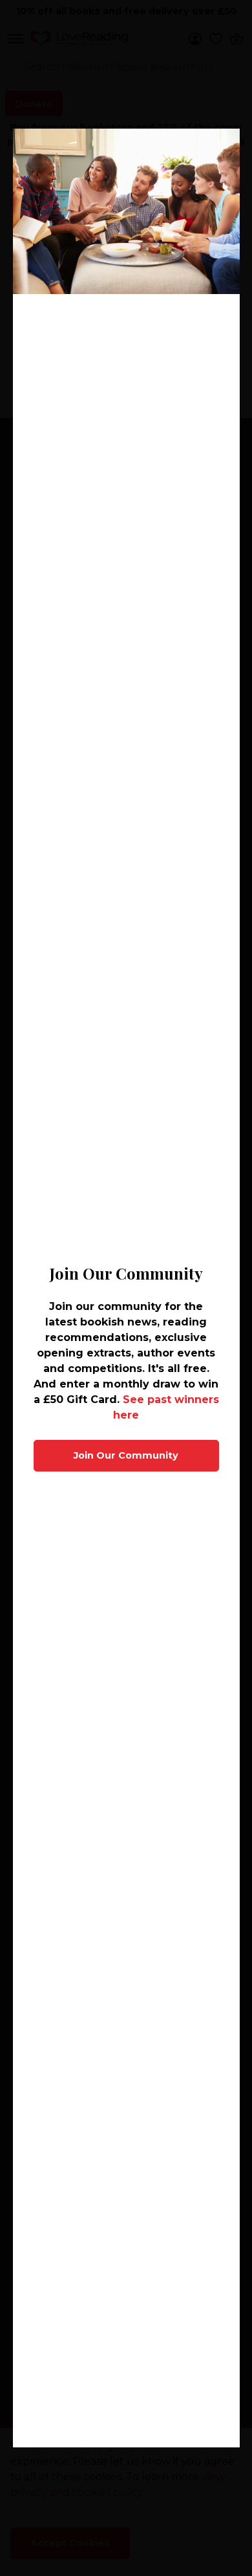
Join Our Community (126, 1455)
